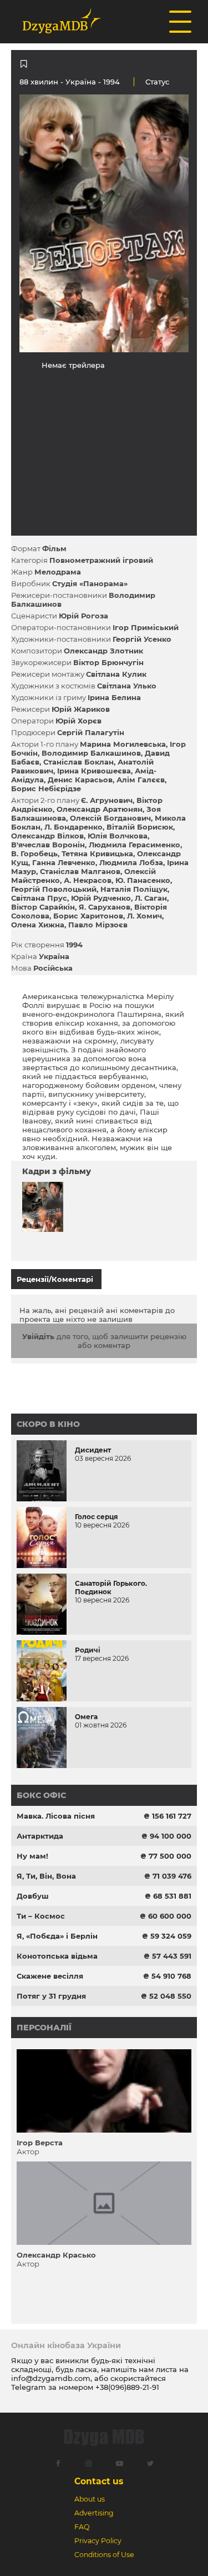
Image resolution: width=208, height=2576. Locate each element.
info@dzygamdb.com (51, 2378)
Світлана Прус (39, 898)
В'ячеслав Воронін (48, 845)
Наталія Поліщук (134, 889)
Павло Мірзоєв (98, 925)
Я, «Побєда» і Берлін (57, 1936)
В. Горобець (34, 853)
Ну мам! (32, 1856)
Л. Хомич (144, 916)
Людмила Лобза (131, 862)
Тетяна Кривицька (97, 853)
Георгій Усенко (142, 639)
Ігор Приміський (146, 627)
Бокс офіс (41, 1795)
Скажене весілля (50, 1976)
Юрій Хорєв (78, 721)
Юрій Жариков (81, 709)
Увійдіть (38, 1336)
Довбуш (33, 1896)
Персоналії (44, 2028)
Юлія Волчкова (118, 836)
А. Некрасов (88, 880)
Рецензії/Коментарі (55, 1279)
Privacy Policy (98, 2541)
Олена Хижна (38, 925)
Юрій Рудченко (101, 898)
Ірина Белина (114, 697)
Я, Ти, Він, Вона (46, 1876)
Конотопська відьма (57, 1956)
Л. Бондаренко (73, 827)
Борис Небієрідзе (46, 788)
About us (90, 2499)
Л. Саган (151, 898)
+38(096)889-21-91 (127, 2387)
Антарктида (40, 1836)
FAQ (82, 2527)
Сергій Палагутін (91, 732)
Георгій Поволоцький (54, 889)
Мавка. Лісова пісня (56, 1816)
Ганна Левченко (64, 862)
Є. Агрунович (107, 800)
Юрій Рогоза (83, 616)
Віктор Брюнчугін (108, 662)
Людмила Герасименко (135, 845)
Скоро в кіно (48, 1424)
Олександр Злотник (103, 651)
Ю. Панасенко (143, 880)
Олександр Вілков (47, 836)
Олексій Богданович (110, 818)
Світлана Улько (127, 686)
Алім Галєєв (141, 780)
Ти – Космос (41, 1916)
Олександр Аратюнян (100, 809)
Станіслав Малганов (80, 871)
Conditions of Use (104, 2555)
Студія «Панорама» (90, 583)
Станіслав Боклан (78, 762)
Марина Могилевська (123, 744)
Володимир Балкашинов (91, 753)
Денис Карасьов (80, 780)
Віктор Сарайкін (43, 907)
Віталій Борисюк (140, 827)
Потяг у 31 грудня (51, 1996)
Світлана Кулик (116, 674)
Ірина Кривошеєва (94, 771)
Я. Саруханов (105, 907)
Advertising (94, 2513)
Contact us (99, 2481)
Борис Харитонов (88, 916)
